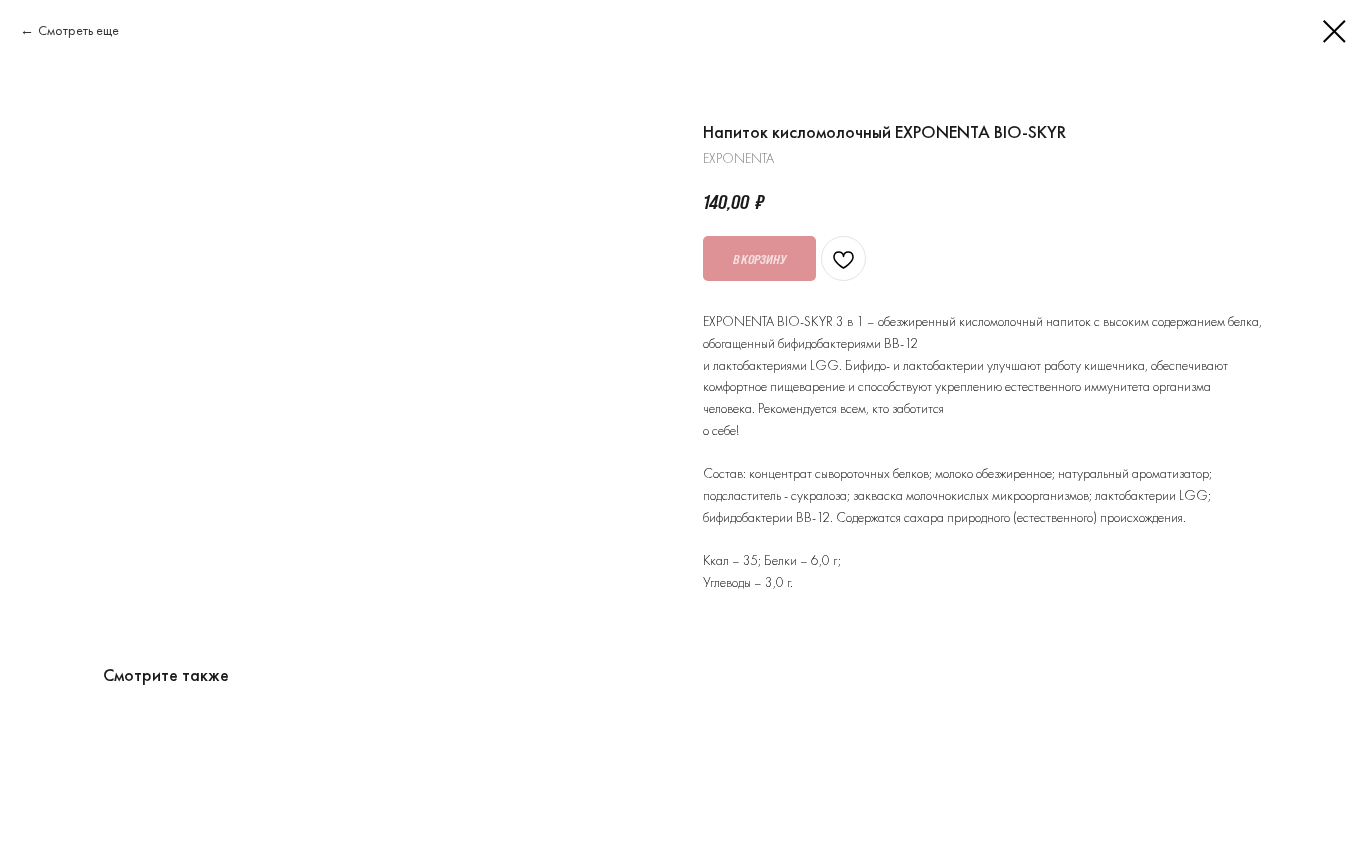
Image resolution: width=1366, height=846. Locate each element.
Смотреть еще (78, 30)
